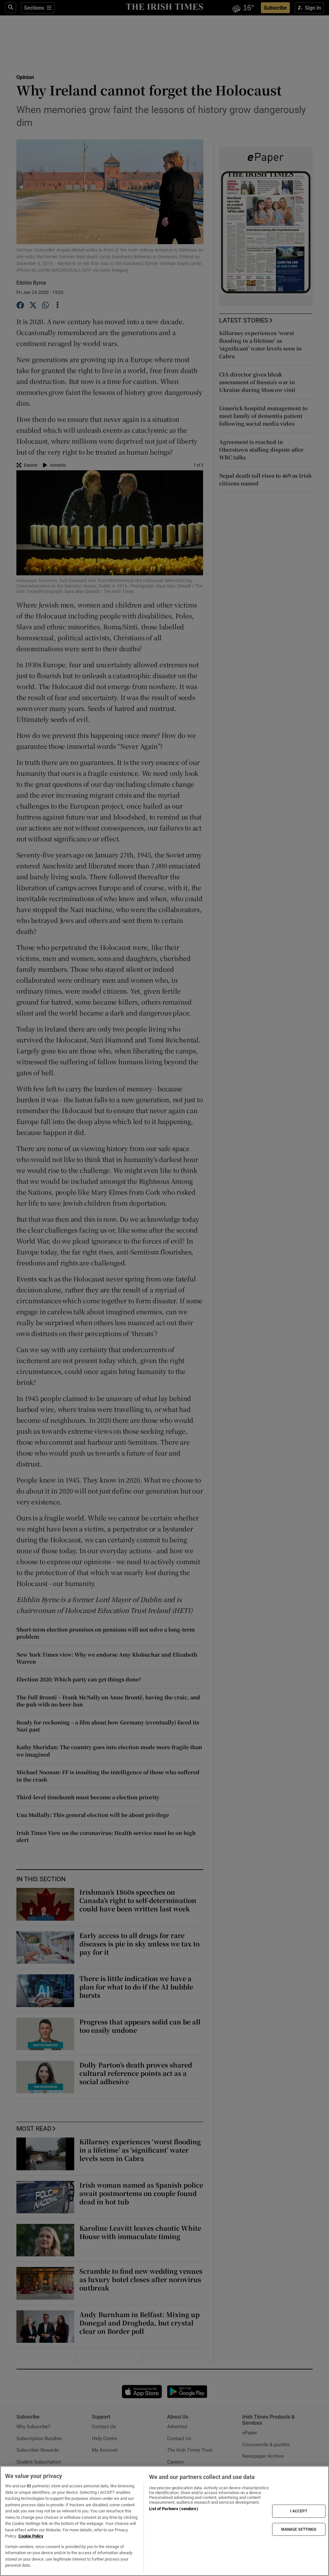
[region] (164, 2521)
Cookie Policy (31, 2536)
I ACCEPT (299, 2511)
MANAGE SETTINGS (299, 2529)
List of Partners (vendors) (173, 2509)
